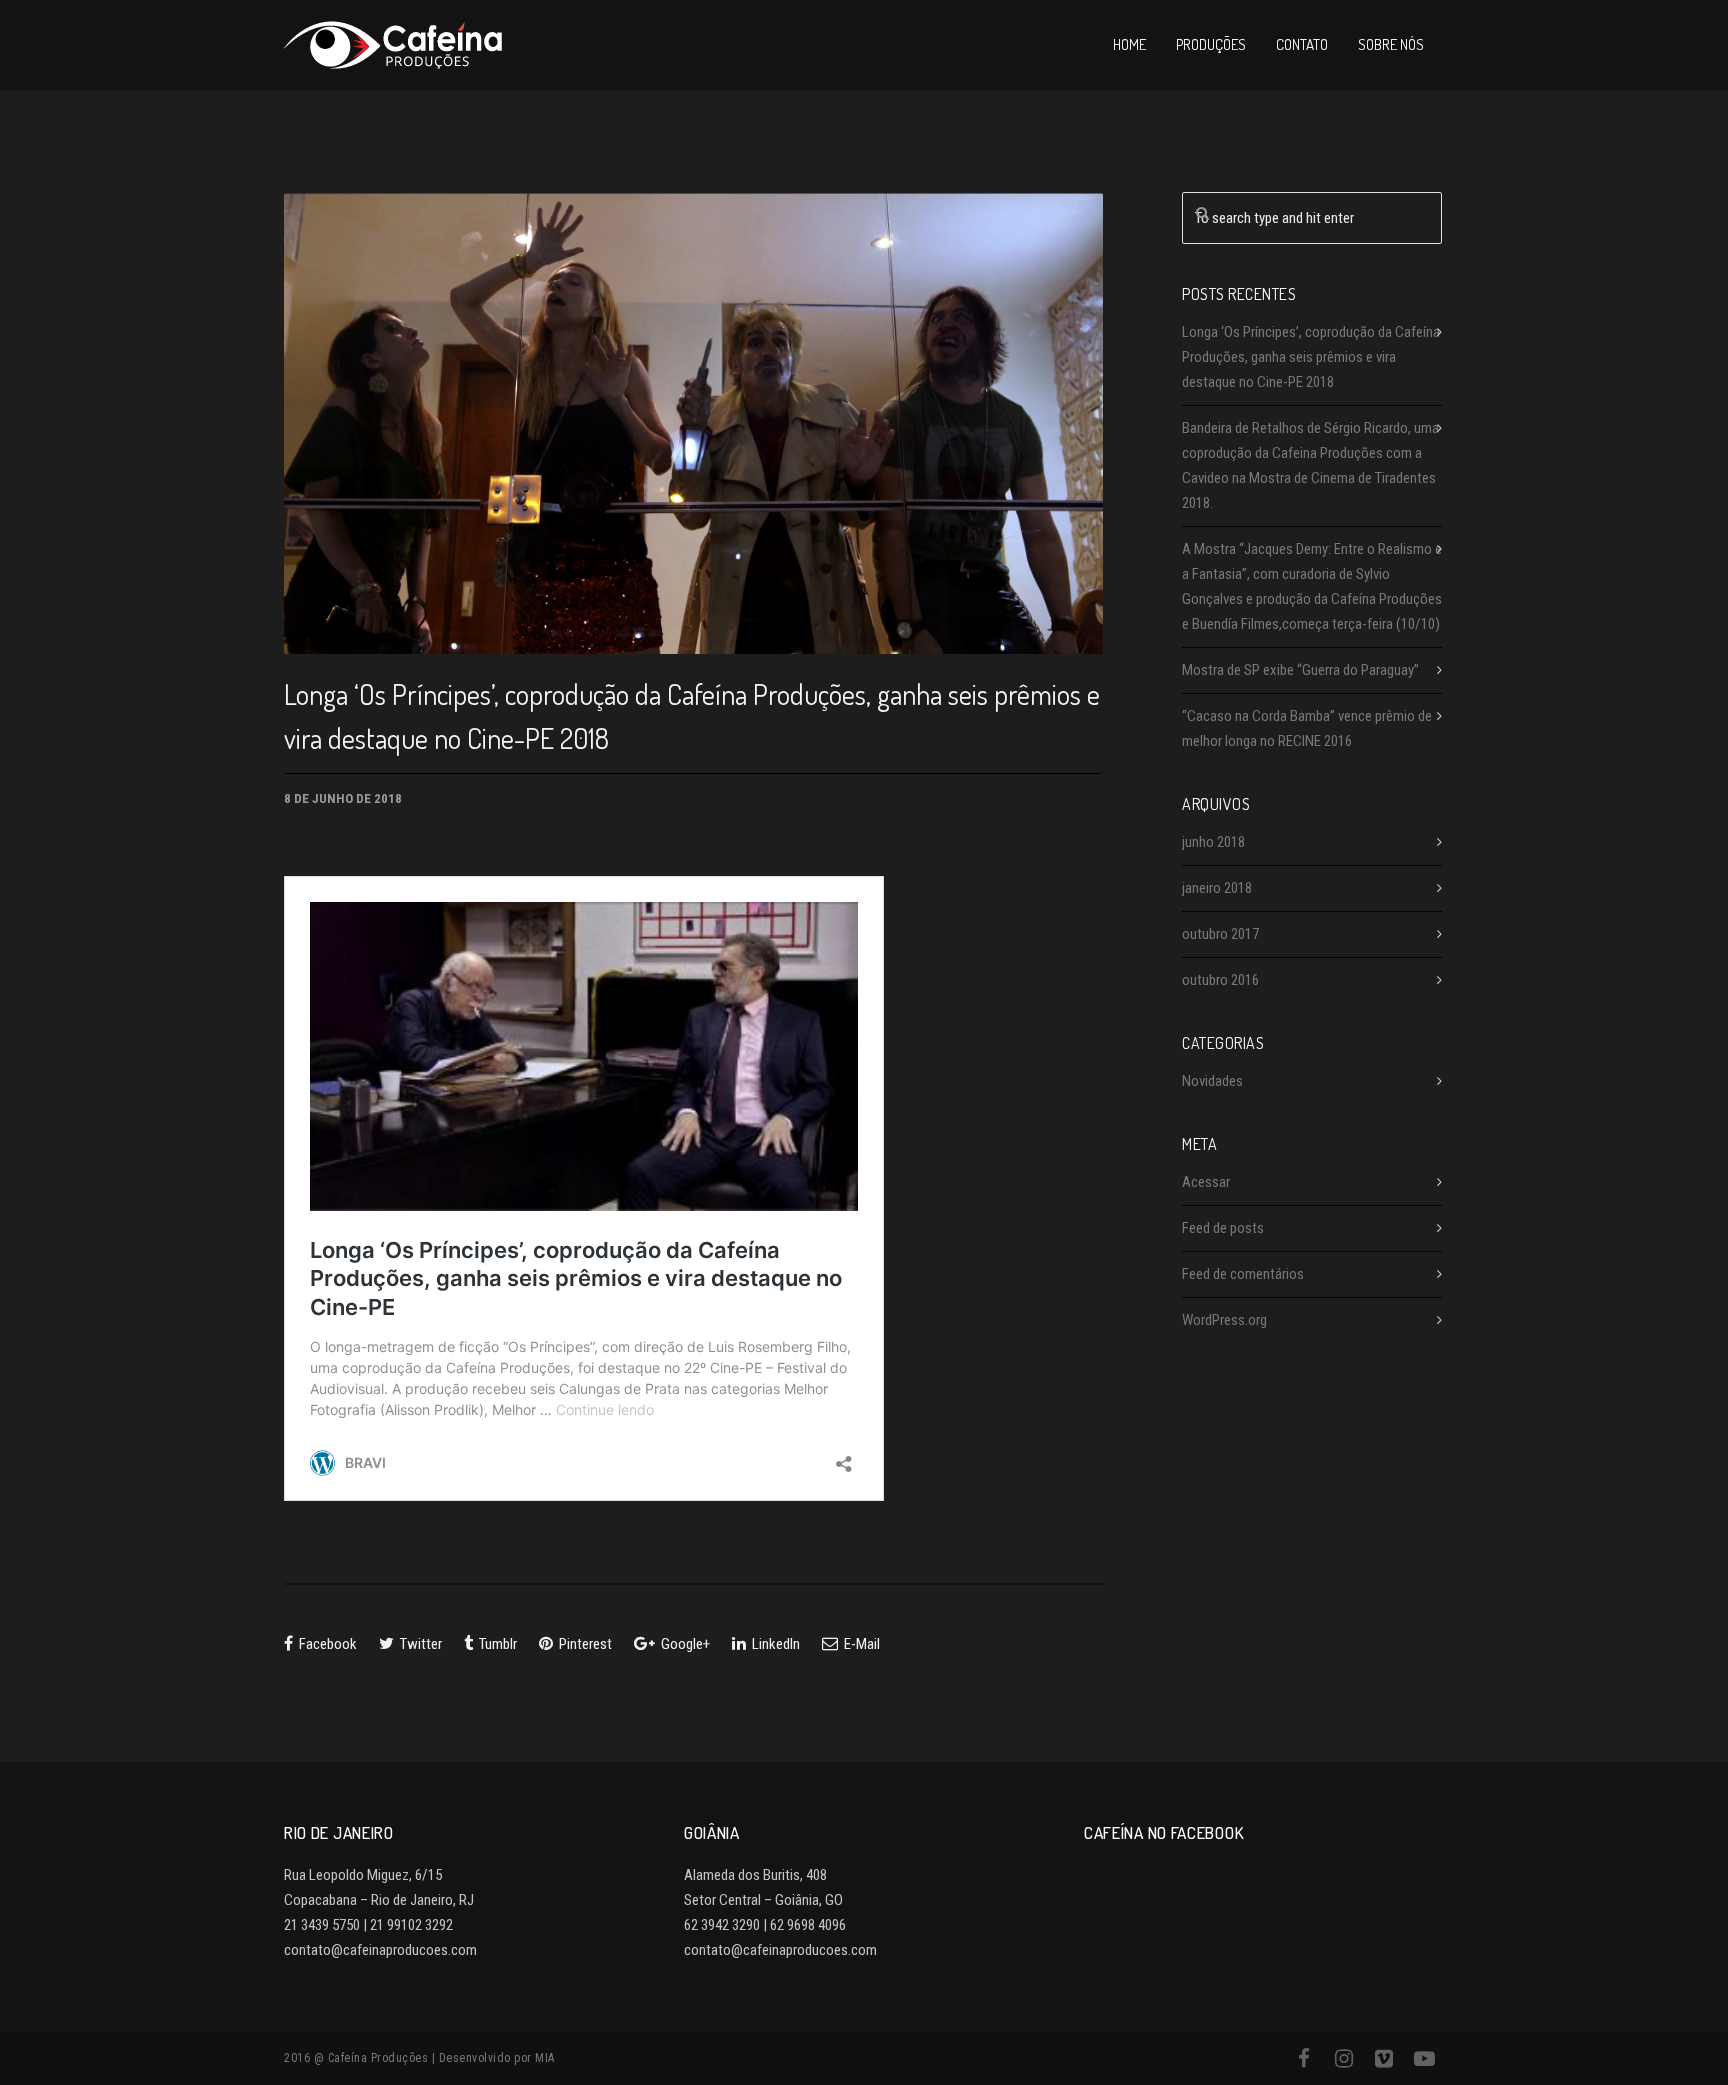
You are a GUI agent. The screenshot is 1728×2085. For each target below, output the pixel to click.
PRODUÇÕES (1211, 44)
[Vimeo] (1384, 2059)
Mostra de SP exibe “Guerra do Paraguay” (1300, 670)
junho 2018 (1213, 842)
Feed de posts (1223, 1228)
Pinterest (584, 1644)
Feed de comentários (1243, 1274)
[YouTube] (1424, 2059)
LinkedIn (774, 1644)
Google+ (684, 1644)
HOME (1129, 44)
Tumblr (496, 1644)
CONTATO (1302, 44)
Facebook (326, 1644)
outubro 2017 (1220, 934)
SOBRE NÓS (1391, 44)
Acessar (1206, 1182)
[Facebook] (1304, 2059)
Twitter (419, 1644)
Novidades (1212, 1081)
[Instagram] (1344, 2059)
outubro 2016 (1220, 980)
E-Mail (860, 1644)
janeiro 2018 (1217, 888)
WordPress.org (1224, 1320)
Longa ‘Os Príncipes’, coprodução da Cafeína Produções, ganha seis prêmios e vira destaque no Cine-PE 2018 (1311, 357)
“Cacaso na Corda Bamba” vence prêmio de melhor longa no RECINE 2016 (1307, 728)
